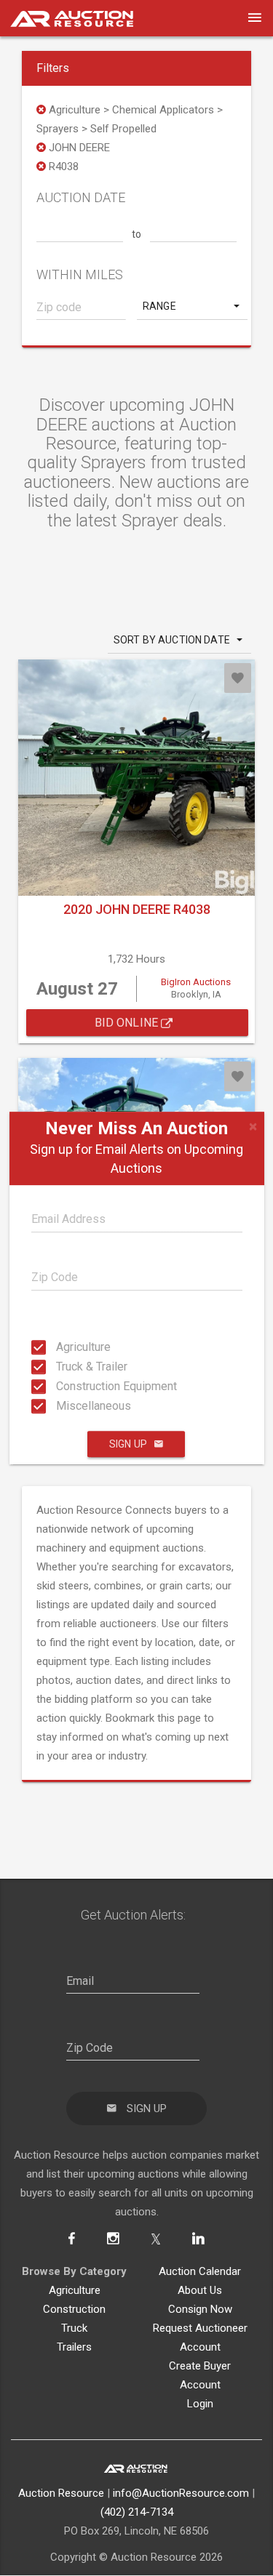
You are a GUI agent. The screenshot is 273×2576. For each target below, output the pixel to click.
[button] (193, 306)
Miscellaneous (60, 1406)
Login (200, 2404)
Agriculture (60, 1347)
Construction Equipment (60, 1386)
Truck (74, 2328)
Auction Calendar (200, 2271)
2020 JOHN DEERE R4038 (137, 909)
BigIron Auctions (196, 982)
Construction (74, 2309)
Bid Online (128, 1023)
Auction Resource (61, 2493)
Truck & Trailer (60, 1367)
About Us (200, 2290)
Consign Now (200, 2309)
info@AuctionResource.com (181, 2493)
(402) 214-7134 (137, 2512)
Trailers (74, 2347)
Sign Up (128, 1444)
